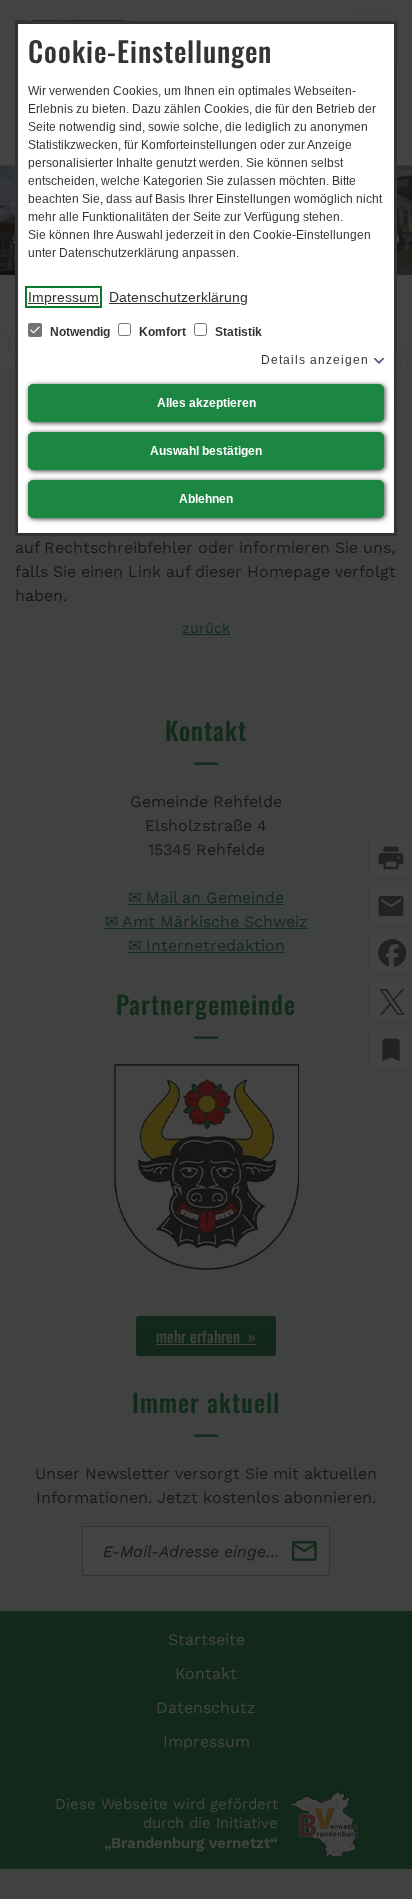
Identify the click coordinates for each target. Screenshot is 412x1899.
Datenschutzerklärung (178, 297)
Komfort (162, 332)
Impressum (63, 297)
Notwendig (80, 332)
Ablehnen (206, 499)
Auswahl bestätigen (206, 451)
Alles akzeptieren (206, 403)
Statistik (237, 332)
